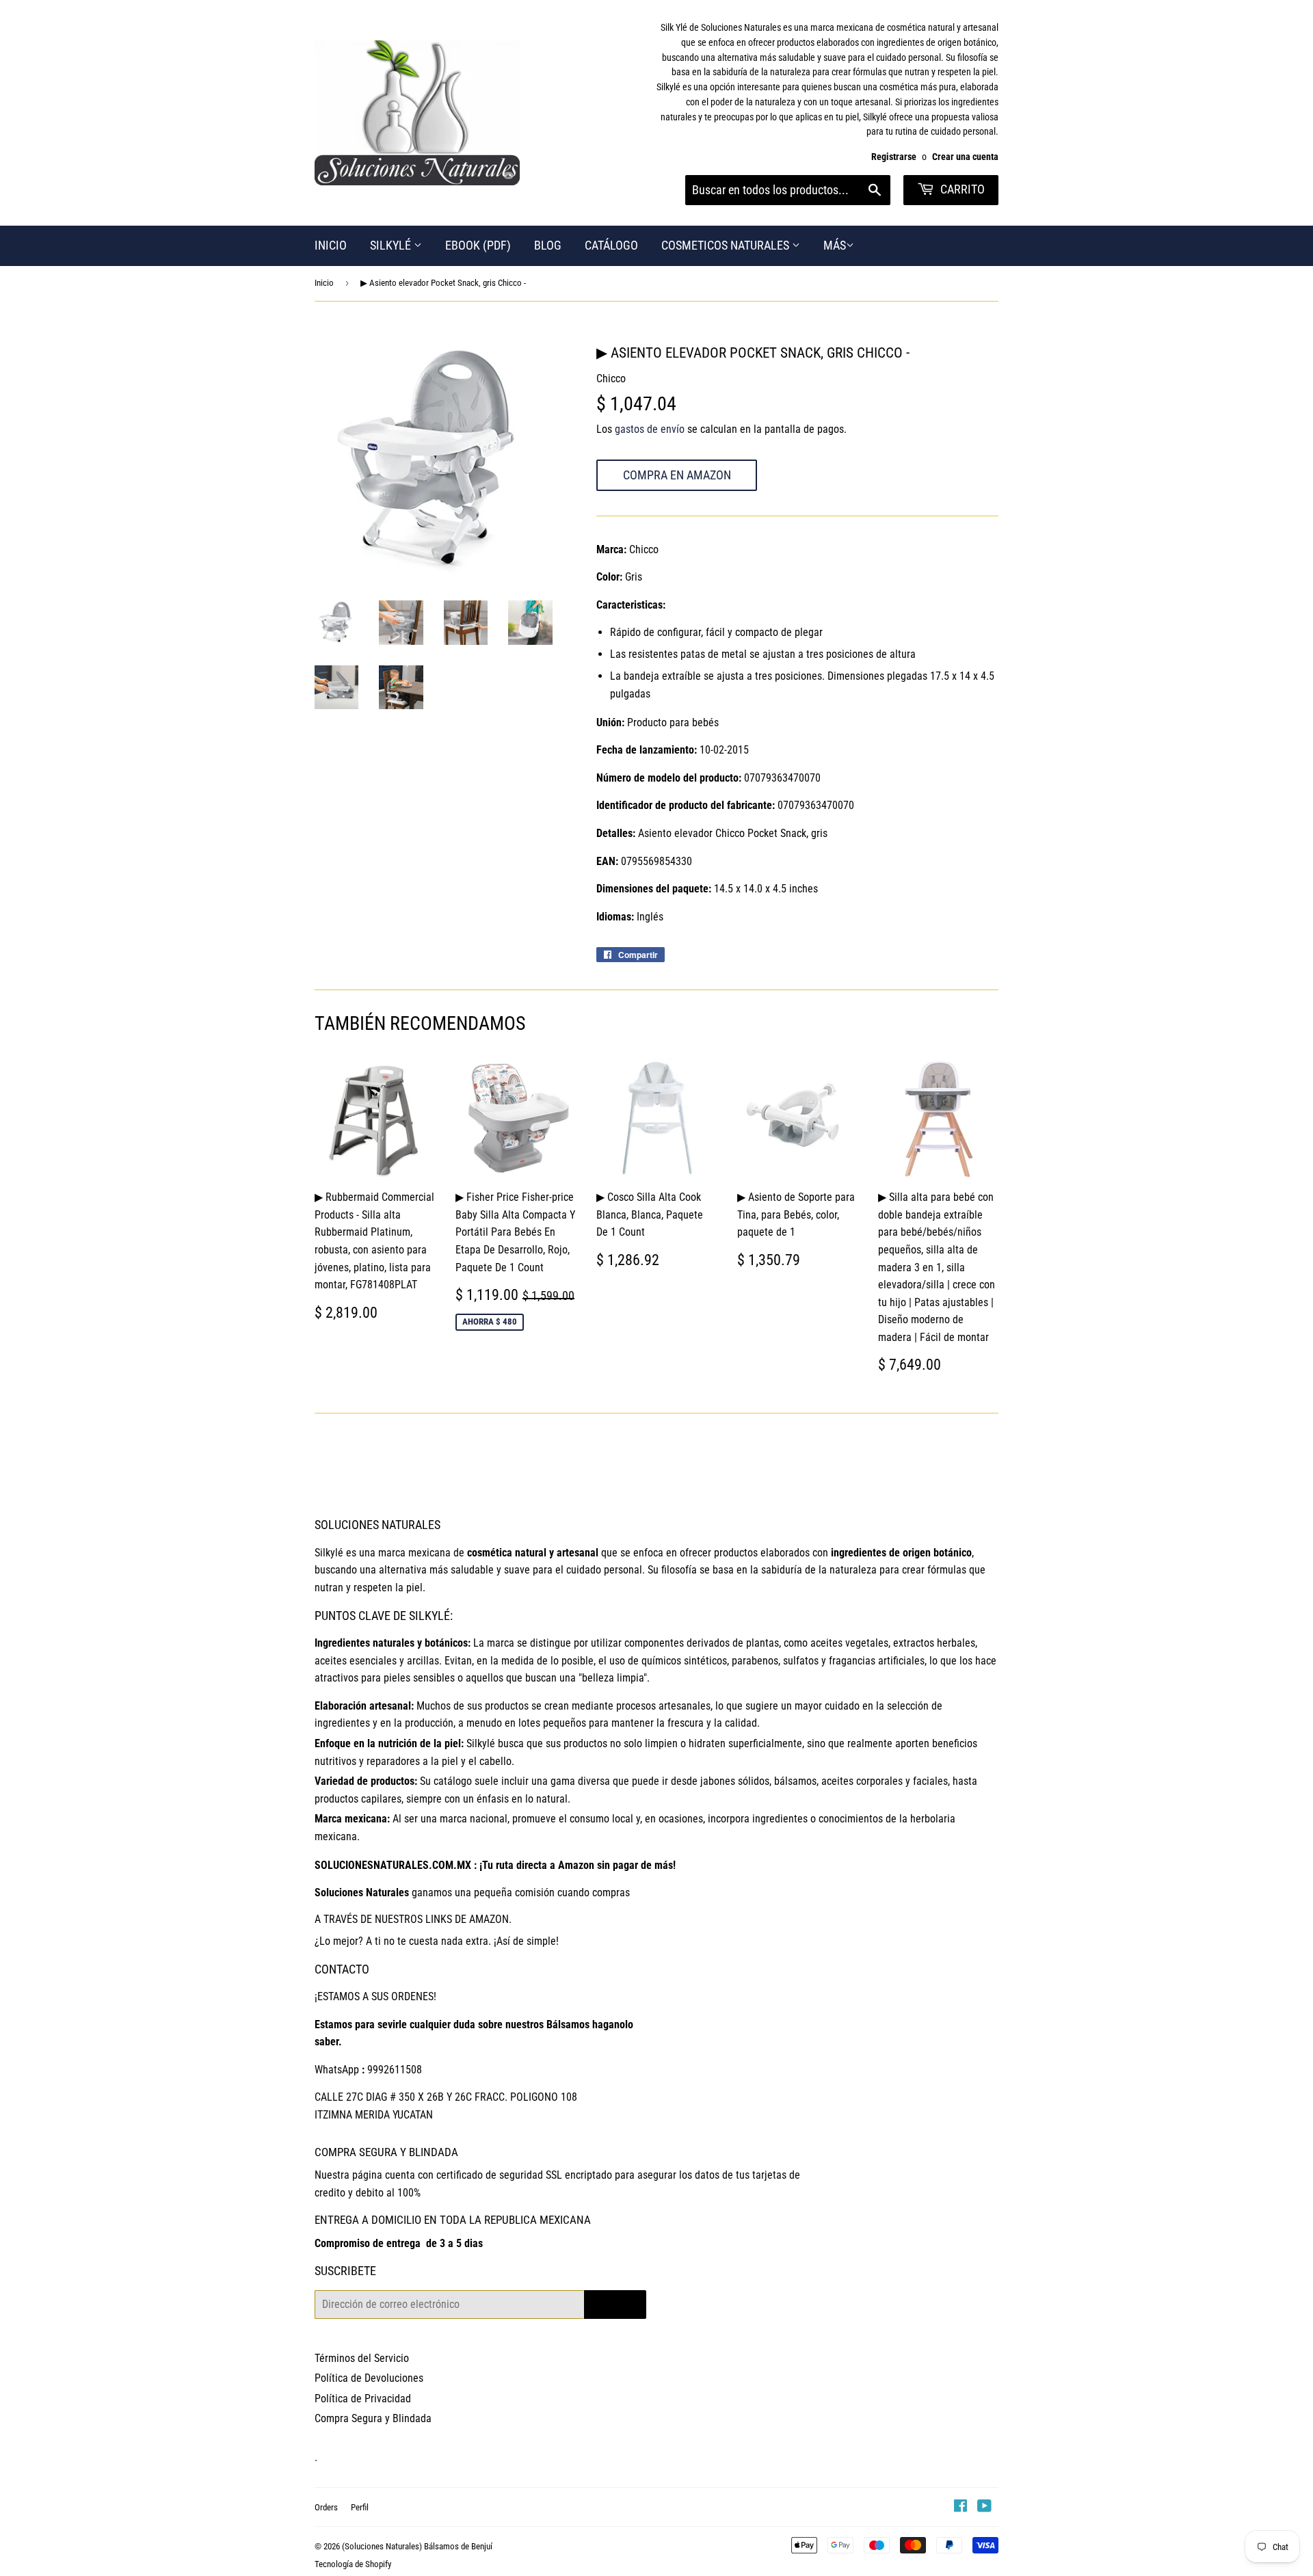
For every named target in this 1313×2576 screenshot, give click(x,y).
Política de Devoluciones (369, 2378)
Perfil (360, 2507)
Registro (615, 2304)
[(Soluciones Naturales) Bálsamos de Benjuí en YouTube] (984, 2507)
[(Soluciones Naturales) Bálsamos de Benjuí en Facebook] (960, 2507)
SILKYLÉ (392, 245)
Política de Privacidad (363, 2399)
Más (835, 245)
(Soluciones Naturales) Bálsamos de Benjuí (417, 2546)
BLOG (548, 245)
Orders (326, 2507)
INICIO (331, 245)
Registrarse (894, 157)
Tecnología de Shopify (353, 2564)
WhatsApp (337, 2070)
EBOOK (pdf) (478, 245)
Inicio (324, 283)
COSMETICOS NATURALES (727, 245)
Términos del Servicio (362, 2358)
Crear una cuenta (965, 157)
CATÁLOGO (611, 245)
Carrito (961, 189)
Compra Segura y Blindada (373, 2418)
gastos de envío (650, 429)
